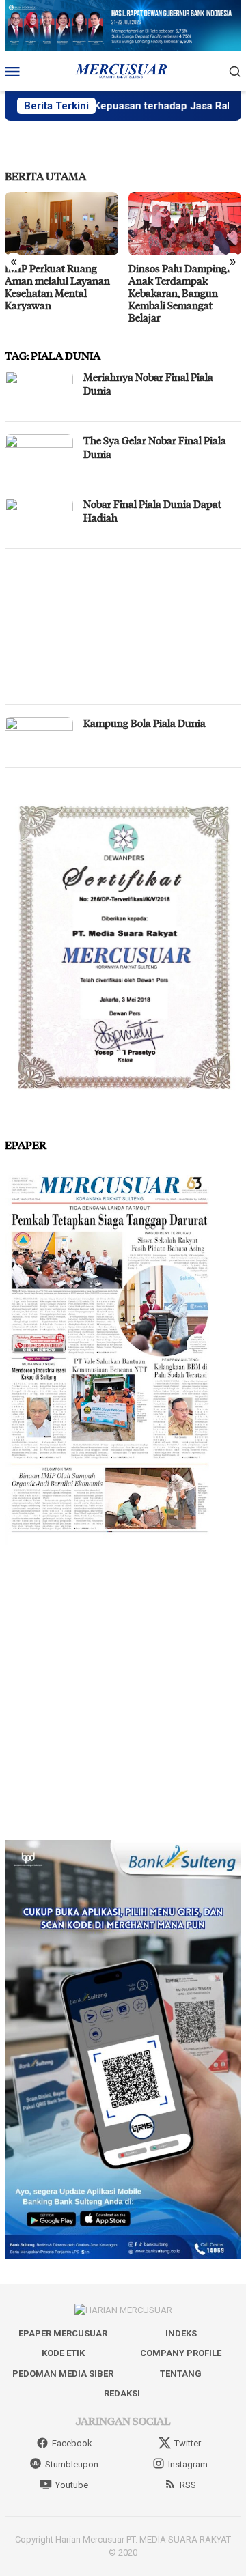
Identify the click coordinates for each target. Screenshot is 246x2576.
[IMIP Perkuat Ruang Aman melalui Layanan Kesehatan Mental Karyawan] (61, 224)
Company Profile (181, 2353)
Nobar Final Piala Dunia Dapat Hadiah (152, 511)
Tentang (181, 2374)
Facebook (72, 2443)
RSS (188, 2485)
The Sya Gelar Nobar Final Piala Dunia (155, 447)
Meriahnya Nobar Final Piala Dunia (148, 384)
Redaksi (122, 2393)
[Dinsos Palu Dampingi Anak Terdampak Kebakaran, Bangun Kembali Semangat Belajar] (185, 224)
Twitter (188, 2443)
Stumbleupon (72, 2464)
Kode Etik (63, 2353)
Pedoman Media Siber (63, 2374)
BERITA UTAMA (45, 176)
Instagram (188, 2464)
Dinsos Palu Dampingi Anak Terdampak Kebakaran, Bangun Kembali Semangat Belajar (179, 293)
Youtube (72, 2485)
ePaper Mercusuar (63, 2333)
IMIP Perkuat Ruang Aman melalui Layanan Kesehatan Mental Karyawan (57, 287)
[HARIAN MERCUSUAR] (123, 70)
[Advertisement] (123, 626)
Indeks (181, 2333)
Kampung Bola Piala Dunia (145, 723)
